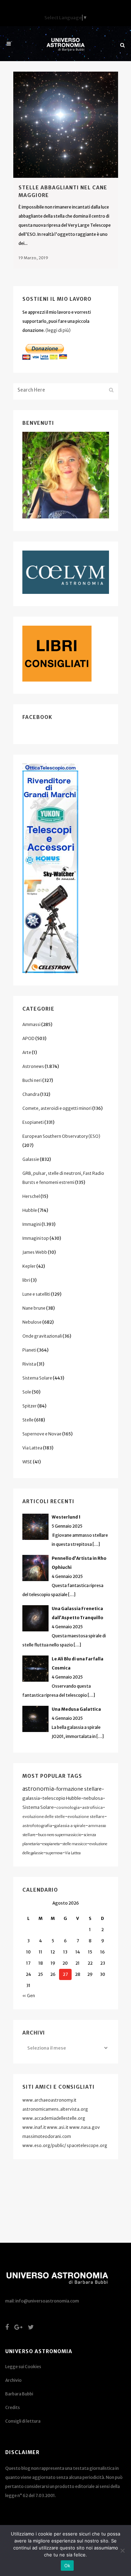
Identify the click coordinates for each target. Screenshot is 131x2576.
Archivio (13, 2380)
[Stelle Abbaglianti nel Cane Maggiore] (66, 125)
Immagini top (36, 1238)
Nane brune (34, 1308)
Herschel (31, 1196)
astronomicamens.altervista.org (55, 2109)
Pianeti (29, 1350)
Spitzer (30, 1406)
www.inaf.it (34, 2127)
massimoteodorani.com (47, 2136)
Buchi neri (32, 1080)
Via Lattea (32, 1448)
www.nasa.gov (85, 2127)
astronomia (38, 1789)
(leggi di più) (58, 330)
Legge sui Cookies (23, 2367)
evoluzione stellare (86, 1817)
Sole (27, 1392)
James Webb (35, 1252)
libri (26, 1280)
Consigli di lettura (23, 2421)
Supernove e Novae (42, 1434)
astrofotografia (37, 1826)
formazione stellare (79, 1789)
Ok (67, 2566)
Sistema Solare (37, 1378)
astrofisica (92, 1807)
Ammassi (31, 1024)
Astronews (33, 1066)
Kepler (29, 1266)
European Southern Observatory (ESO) (61, 1136)
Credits (13, 2407)
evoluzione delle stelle (44, 1817)
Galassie (31, 1159)
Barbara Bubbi (19, 2394)
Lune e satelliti (36, 1294)
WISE (27, 1462)
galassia (31, 1798)
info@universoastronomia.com (47, 2301)
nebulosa (93, 1798)
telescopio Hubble (62, 1798)
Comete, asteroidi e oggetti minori (57, 1108)
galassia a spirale (70, 1826)
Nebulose (32, 1322)
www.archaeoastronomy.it (49, 2100)
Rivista (29, 1364)
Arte (27, 1052)
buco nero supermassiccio (60, 1835)
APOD (28, 1038)
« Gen (29, 1996)
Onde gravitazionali (42, 1336)
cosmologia (68, 1807)
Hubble (30, 1210)
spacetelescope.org (87, 2145)
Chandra (31, 1094)
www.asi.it (58, 2127)
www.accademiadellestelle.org (54, 2118)
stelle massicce (75, 1844)
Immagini (32, 1224)
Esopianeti (33, 1122)
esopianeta (51, 1844)
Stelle (28, 1420)
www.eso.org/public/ (44, 2145)
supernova (54, 1853)
